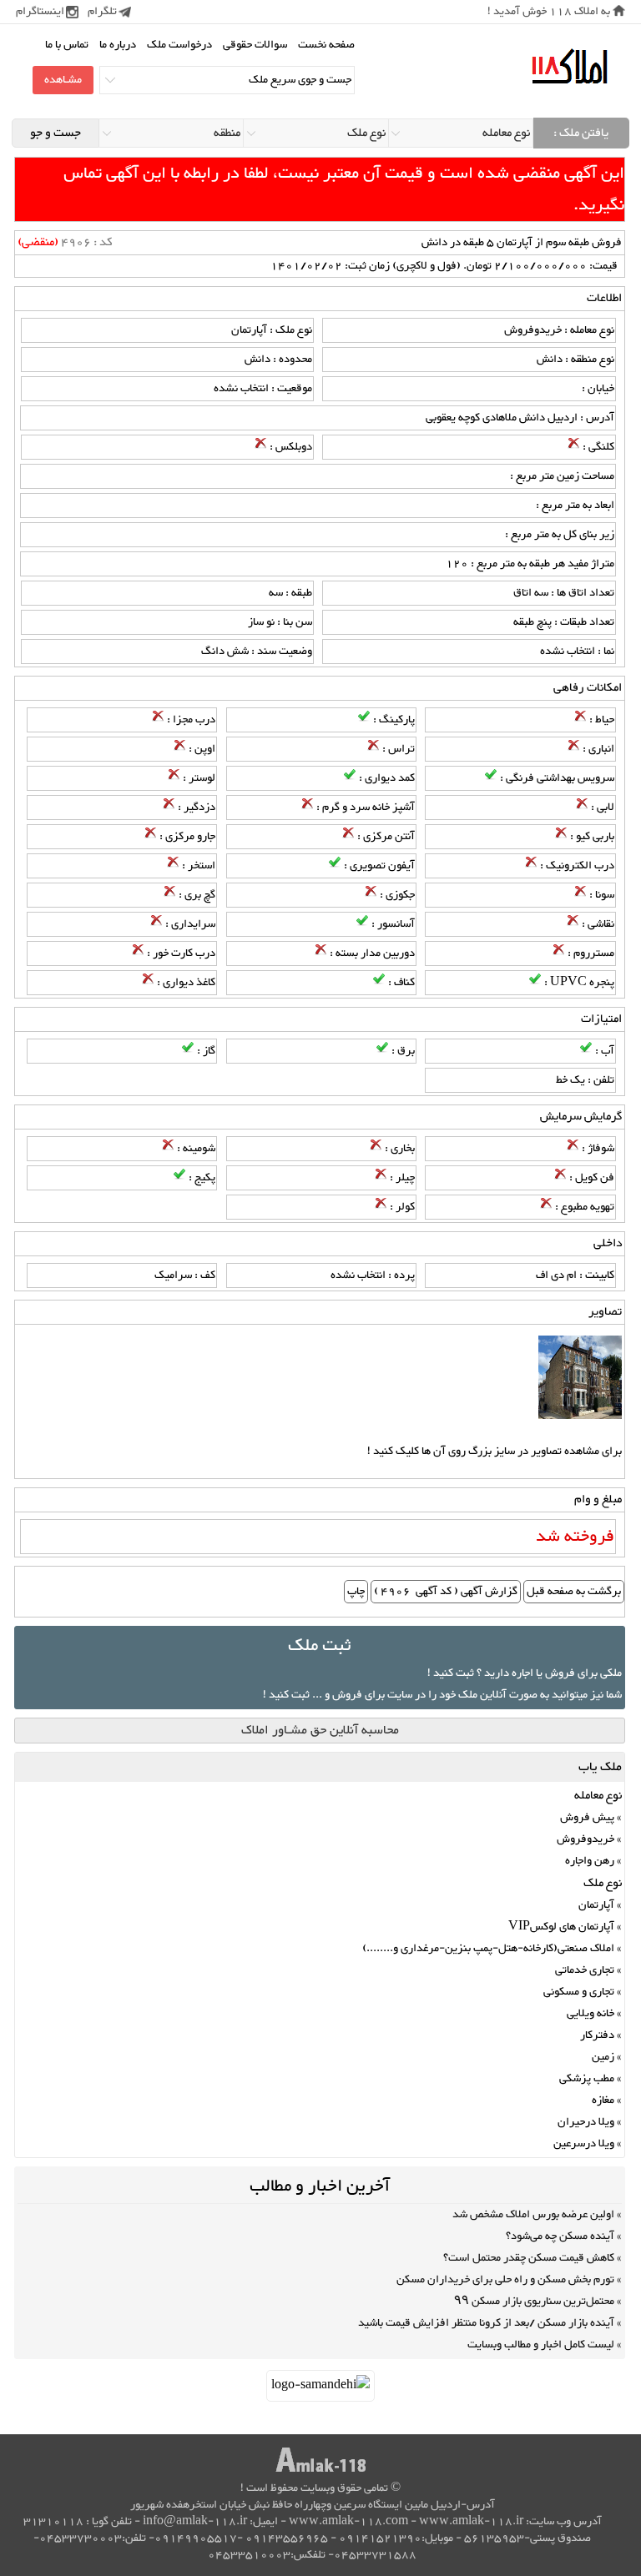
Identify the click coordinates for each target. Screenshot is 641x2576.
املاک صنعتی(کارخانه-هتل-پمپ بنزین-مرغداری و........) (488, 1949)
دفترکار (597, 2035)
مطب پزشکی (587, 2079)
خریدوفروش (585, 1839)
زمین (603, 2057)
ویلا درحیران (586, 2122)
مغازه (603, 2101)
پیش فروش (587, 1818)
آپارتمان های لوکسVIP (561, 1927)
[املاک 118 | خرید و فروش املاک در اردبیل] (569, 67)
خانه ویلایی (591, 2014)
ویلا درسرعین (584, 2144)
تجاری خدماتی (585, 1970)
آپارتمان (596, 1905)
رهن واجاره (590, 1861)
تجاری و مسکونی (579, 1992)
